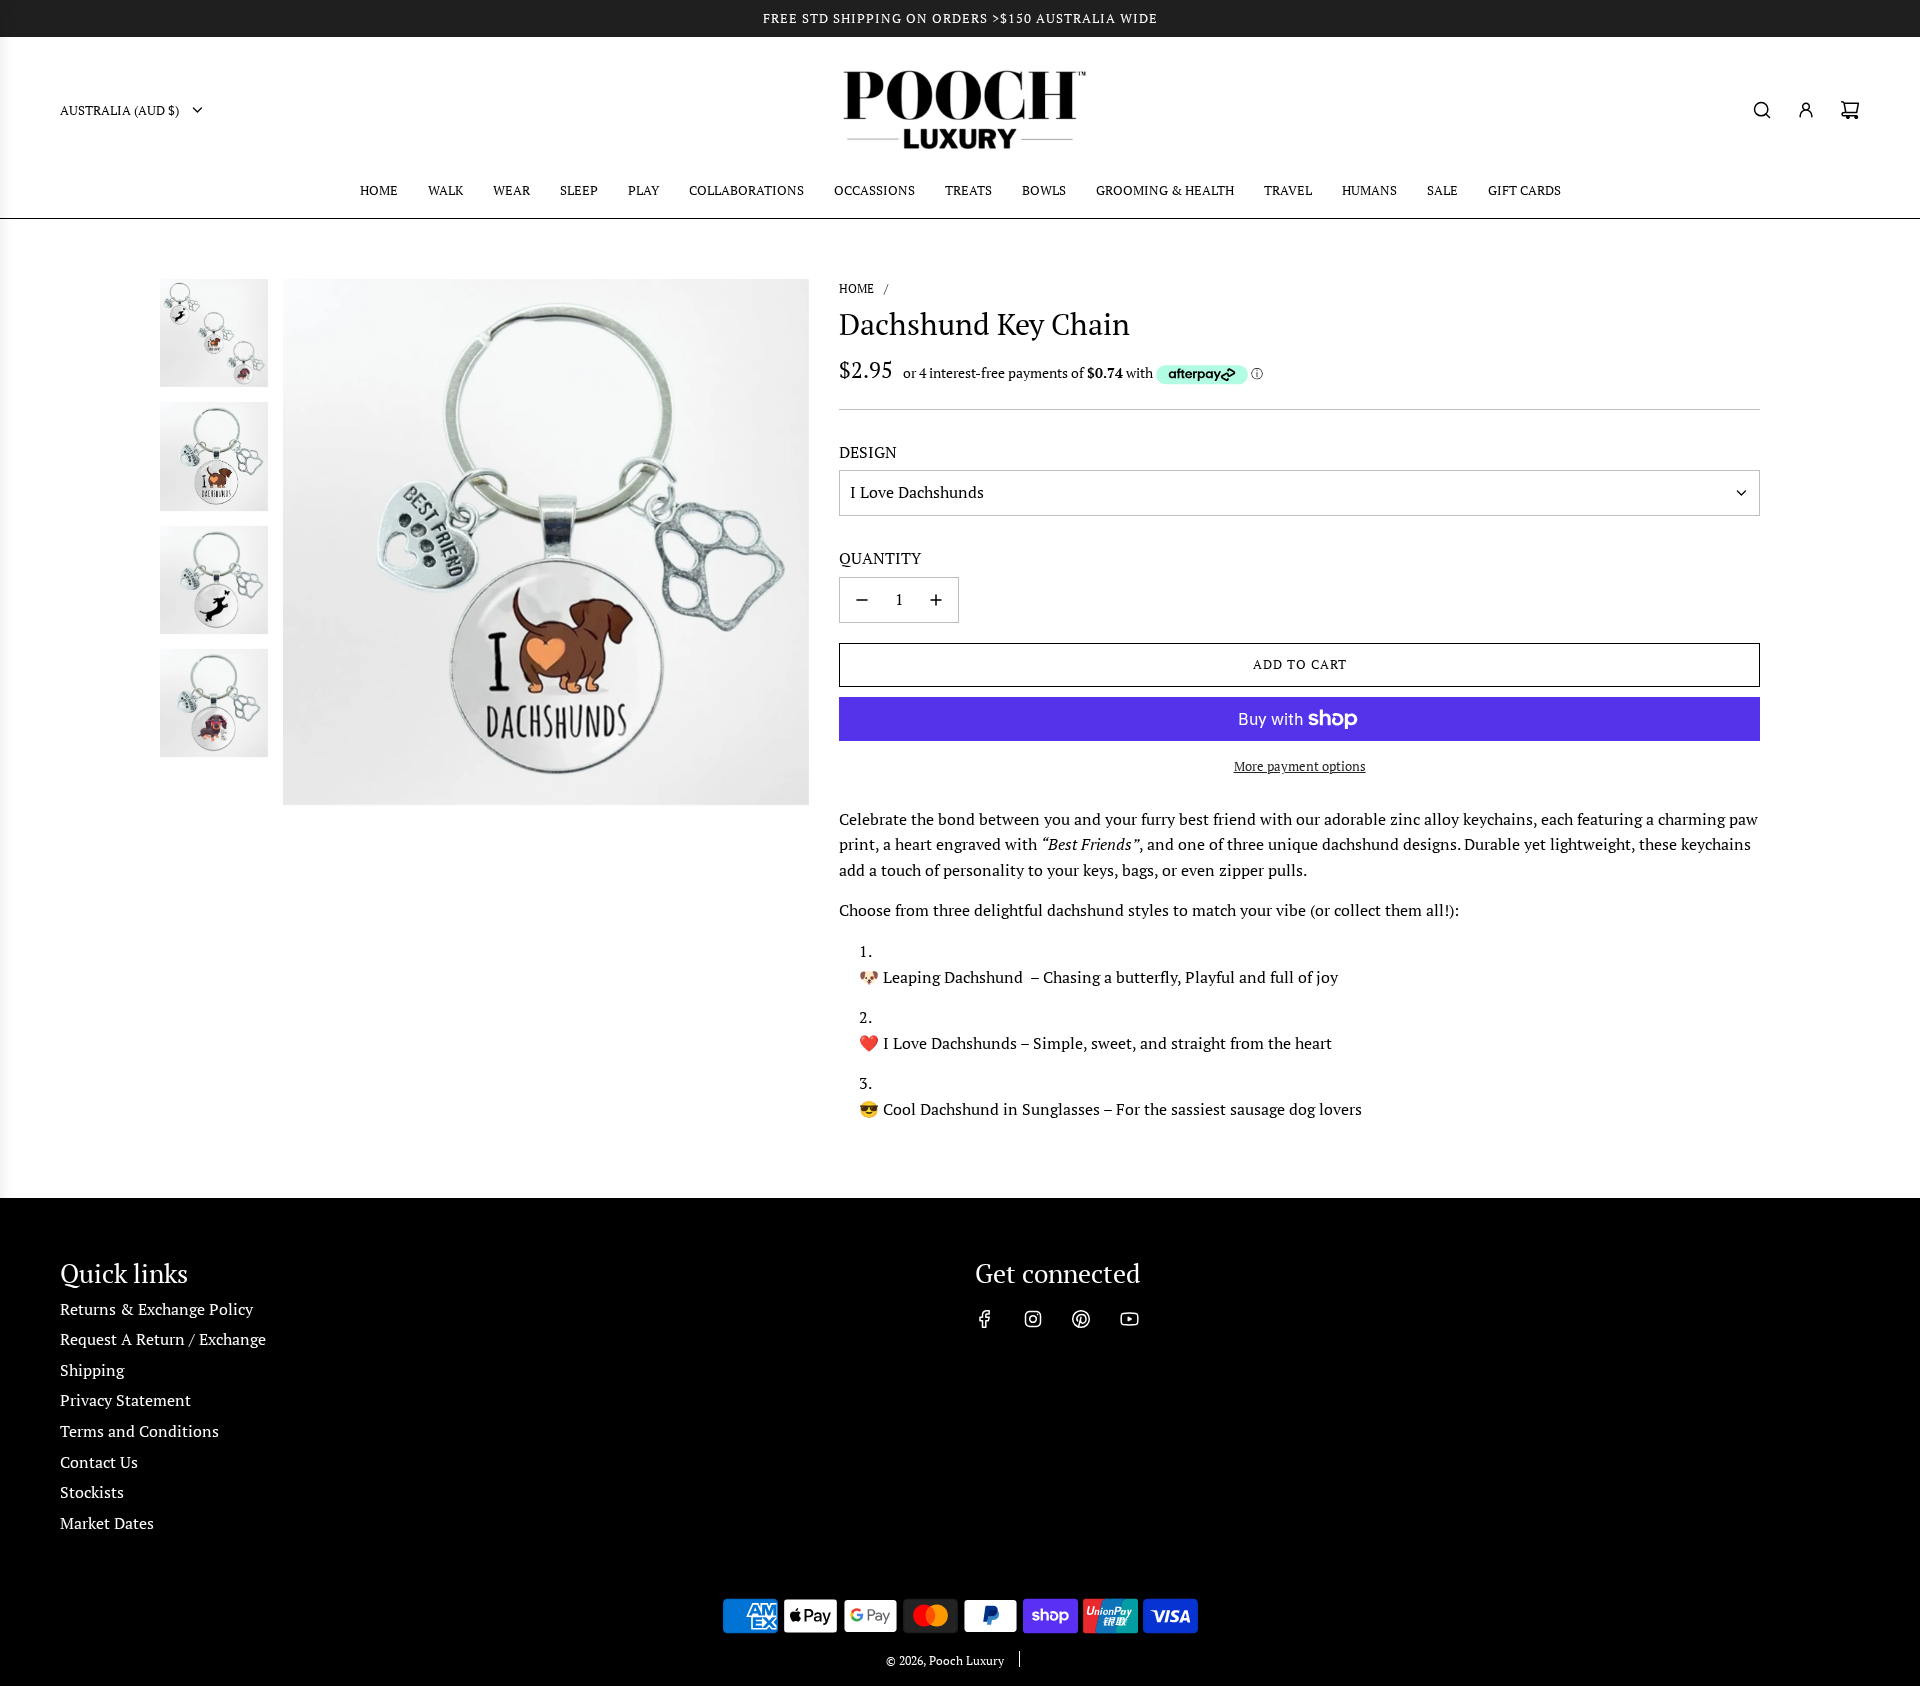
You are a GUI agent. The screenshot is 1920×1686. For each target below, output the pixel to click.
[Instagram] (1033, 1319)
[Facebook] (985, 1319)
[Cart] (1850, 110)
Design (868, 452)
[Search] (1762, 110)
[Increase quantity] (936, 600)
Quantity (880, 558)
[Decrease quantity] (862, 600)
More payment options (1300, 766)
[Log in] (1806, 110)
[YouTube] (1129, 1319)
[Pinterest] (1081, 1319)
